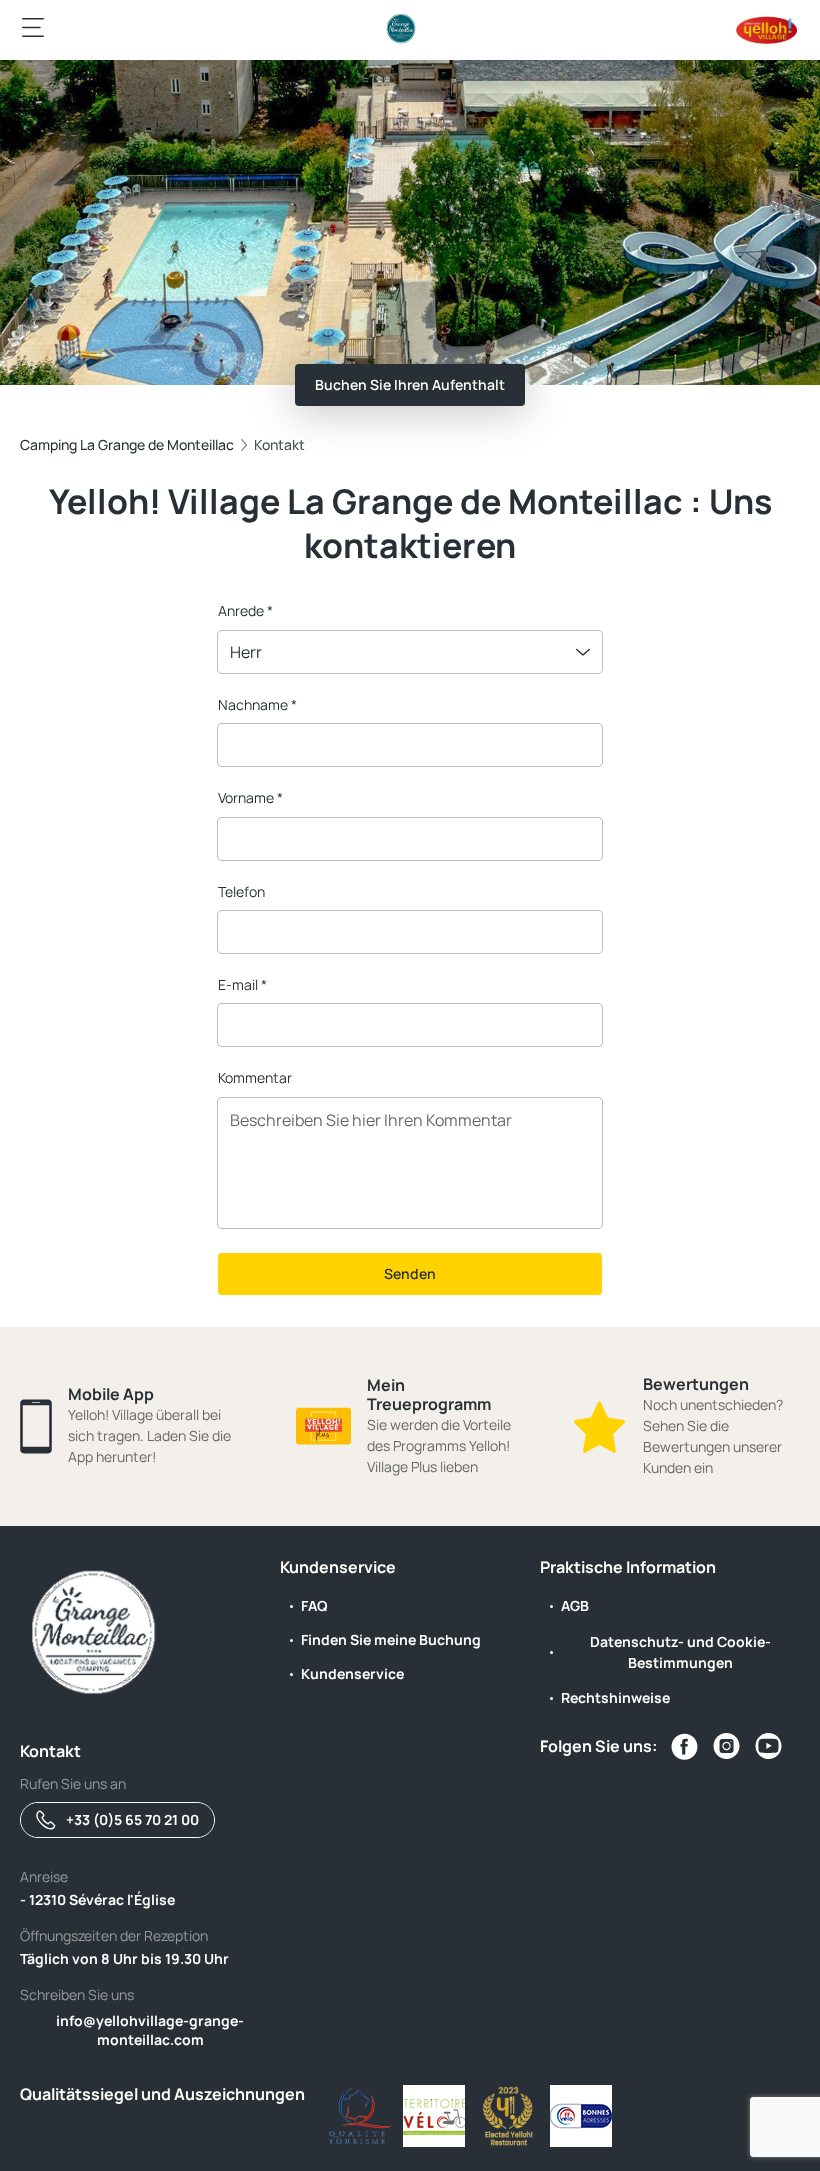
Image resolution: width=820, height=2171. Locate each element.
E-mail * (242, 984)
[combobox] (410, 652)
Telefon (241, 891)
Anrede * (245, 610)
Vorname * (250, 797)
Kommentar (255, 1077)
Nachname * (257, 704)
